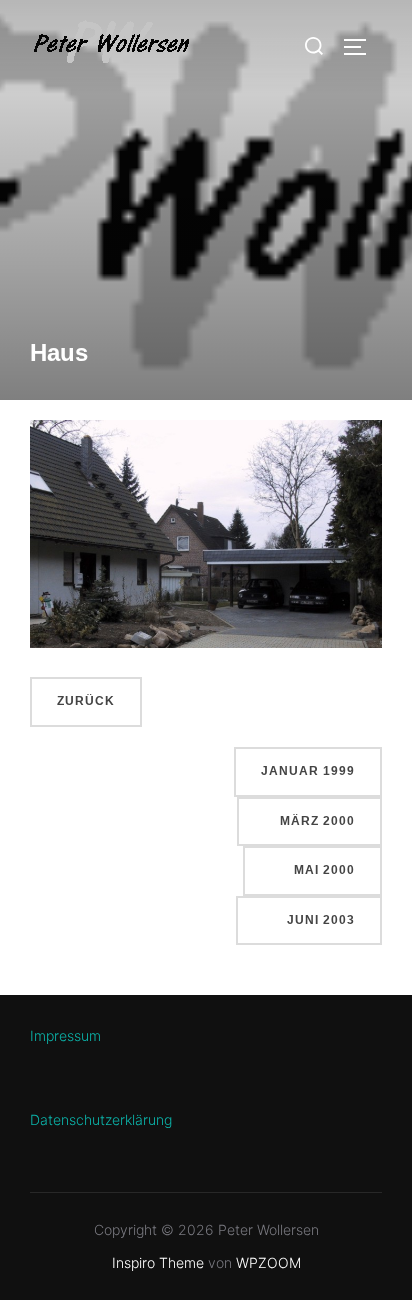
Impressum (65, 1035)
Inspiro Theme (158, 1262)
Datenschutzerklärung (101, 1119)
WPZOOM (268, 1262)
